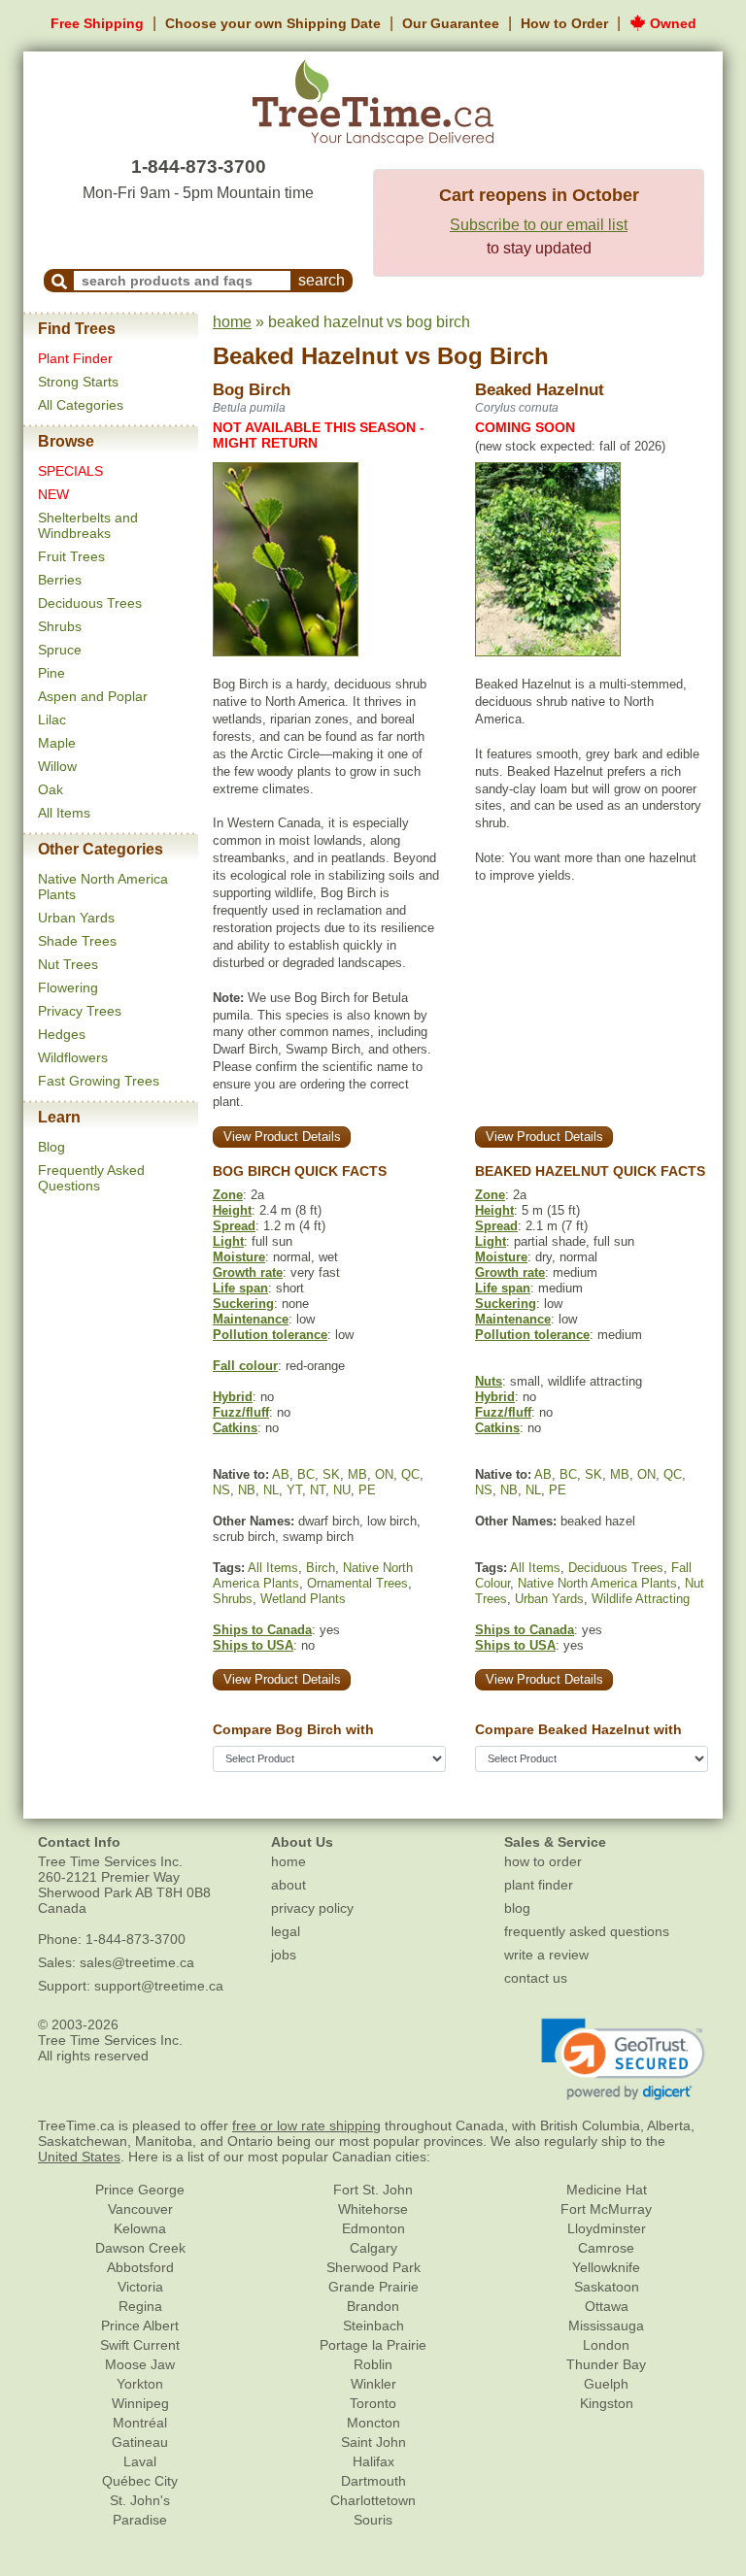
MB (357, 1474)
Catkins (235, 1428)
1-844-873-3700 (199, 167)
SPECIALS (70, 471)
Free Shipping (97, 23)
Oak (51, 789)
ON (384, 1474)
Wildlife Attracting (641, 1599)
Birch (321, 1568)
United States (79, 2157)
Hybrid (233, 1397)
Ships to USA (253, 1645)
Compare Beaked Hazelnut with (578, 1729)
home (232, 322)
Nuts (489, 1381)
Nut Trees (68, 964)
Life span (240, 1288)
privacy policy (312, 1908)
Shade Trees (77, 941)
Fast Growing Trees (99, 1081)
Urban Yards (76, 918)
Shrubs (60, 626)
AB (281, 1474)
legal (286, 1931)
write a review (546, 1955)
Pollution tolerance (270, 1335)
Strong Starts (78, 382)
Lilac (52, 719)
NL (271, 1490)
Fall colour (245, 1366)
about (288, 1885)
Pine (51, 673)
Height (232, 1210)
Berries (60, 580)
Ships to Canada (262, 1630)
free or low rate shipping (306, 2125)
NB (247, 1490)
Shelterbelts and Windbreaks (88, 525)
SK (331, 1474)
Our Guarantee (451, 23)
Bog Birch (493, 356)
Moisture (239, 1257)
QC (410, 1474)
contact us (536, 1978)
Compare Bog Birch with (293, 1729)
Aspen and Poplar (93, 696)
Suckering (243, 1304)
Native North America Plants (597, 1583)
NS (221, 1490)
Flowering (68, 987)
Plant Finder (75, 358)
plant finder (539, 1885)
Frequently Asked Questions (91, 1178)
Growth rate (248, 1272)
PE (367, 1490)
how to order (543, 1861)
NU (342, 1490)
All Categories (81, 405)
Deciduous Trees (90, 603)
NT (318, 1490)
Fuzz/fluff (241, 1412)
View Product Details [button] (282, 1137)
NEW (53, 494)
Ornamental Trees (357, 1583)
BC (306, 1474)
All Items (64, 813)
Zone (228, 1195)
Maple (57, 743)
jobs (284, 1955)
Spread (234, 1226)
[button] (623, 2059)
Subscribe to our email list (539, 225)
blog (517, 1908)
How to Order (564, 23)
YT (294, 1490)
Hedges (62, 1034)
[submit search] (59, 281)
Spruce (60, 650)
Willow (57, 766)
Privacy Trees (80, 1011)
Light (228, 1241)
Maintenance (251, 1319)
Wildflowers (73, 1057)
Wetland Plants (303, 1599)
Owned (671, 23)
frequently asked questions (587, 1931)
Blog (51, 1147)
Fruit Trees (71, 556)
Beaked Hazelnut (305, 356)
